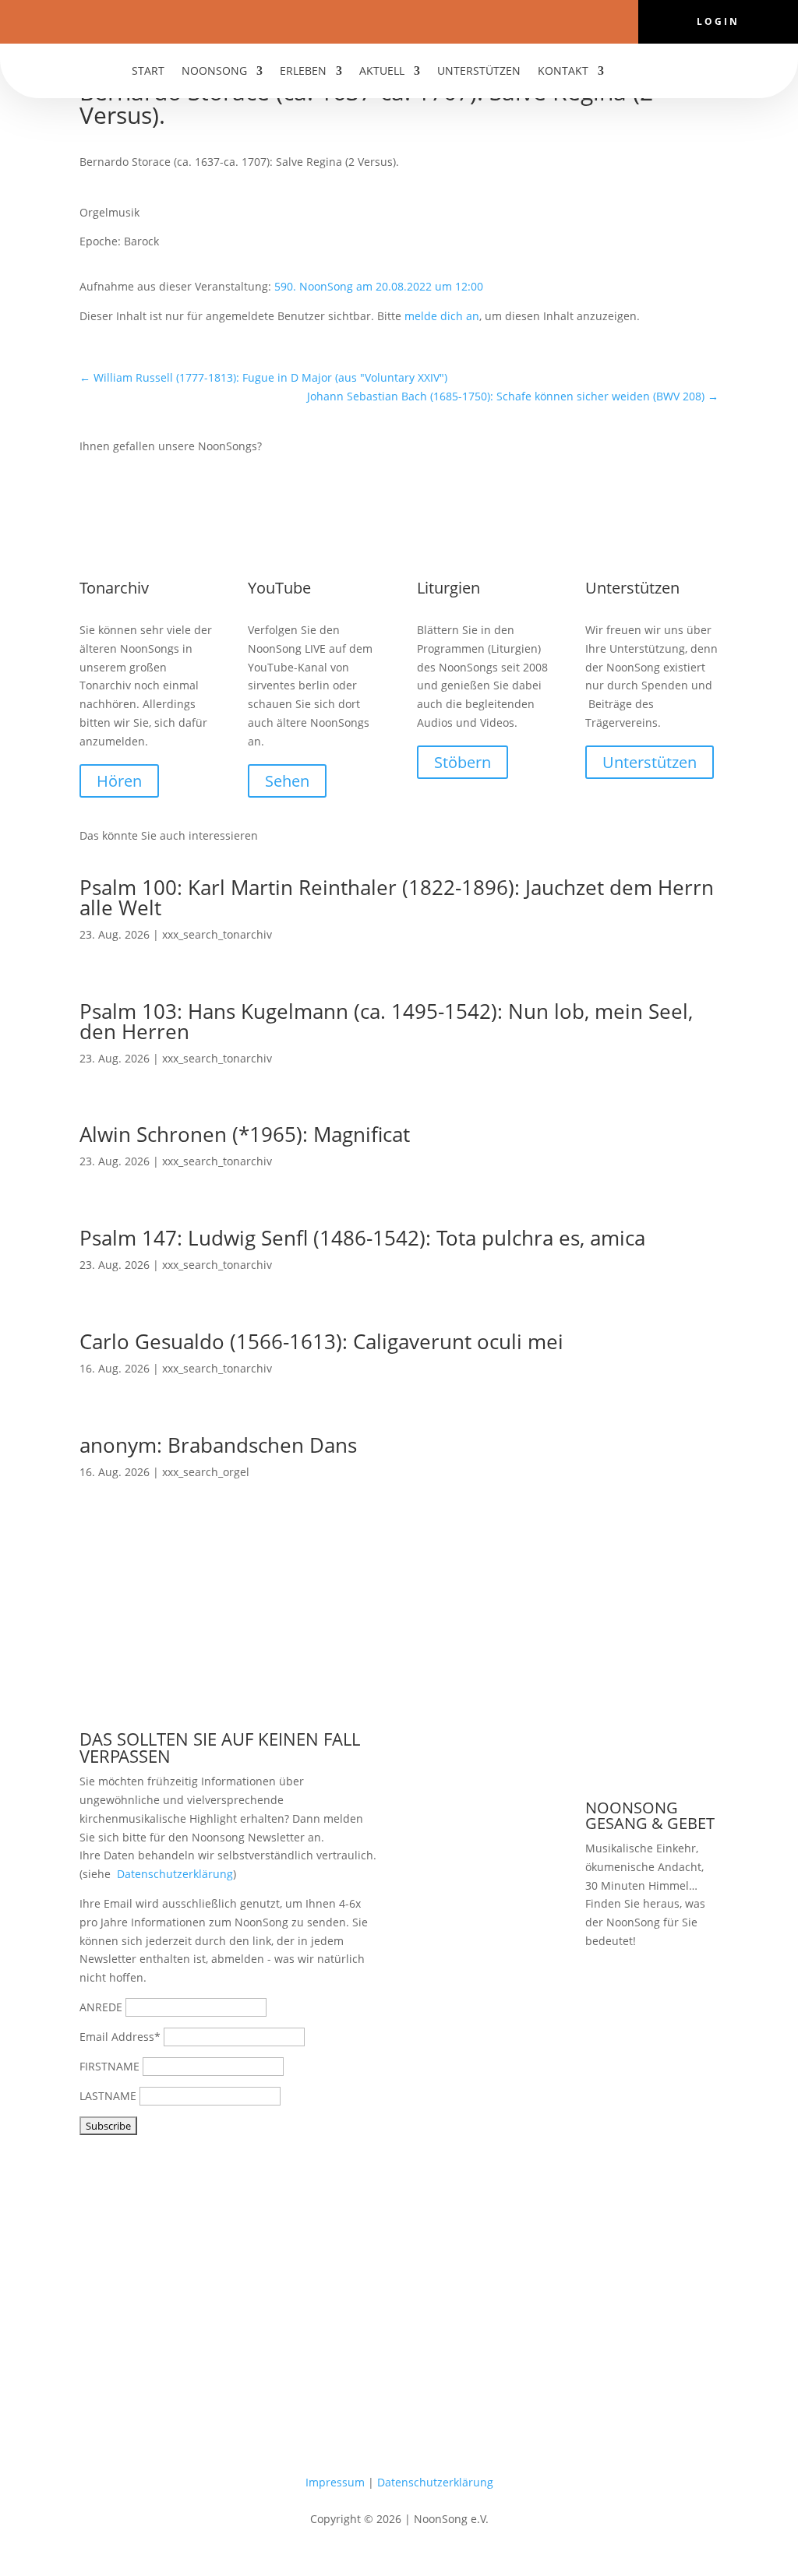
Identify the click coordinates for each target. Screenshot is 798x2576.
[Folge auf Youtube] (383, 20)
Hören (119, 781)
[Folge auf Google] (446, 20)
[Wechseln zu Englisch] (659, 74)
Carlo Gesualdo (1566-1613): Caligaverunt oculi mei (321, 1341)
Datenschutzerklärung (175, 1874)
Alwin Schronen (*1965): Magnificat (245, 1134)
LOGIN (718, 22)
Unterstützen (479, 72)
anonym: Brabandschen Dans (218, 1445)
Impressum (335, 2482)
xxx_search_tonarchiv (217, 934)
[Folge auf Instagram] (415, 20)
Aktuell (382, 72)
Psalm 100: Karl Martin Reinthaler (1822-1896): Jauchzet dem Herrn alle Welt (397, 897)
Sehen (287, 781)
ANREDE (101, 2007)
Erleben (303, 72)
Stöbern (463, 762)
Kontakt (563, 72)
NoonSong (214, 72)
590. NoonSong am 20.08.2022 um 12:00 (379, 286)
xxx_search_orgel (206, 1472)
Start (148, 72)
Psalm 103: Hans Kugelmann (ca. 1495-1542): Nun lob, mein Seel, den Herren (386, 1021)
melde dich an (442, 316)
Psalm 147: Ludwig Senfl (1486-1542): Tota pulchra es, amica (362, 1238)
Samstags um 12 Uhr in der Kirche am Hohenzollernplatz (651, 2020)
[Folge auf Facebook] (352, 20)
